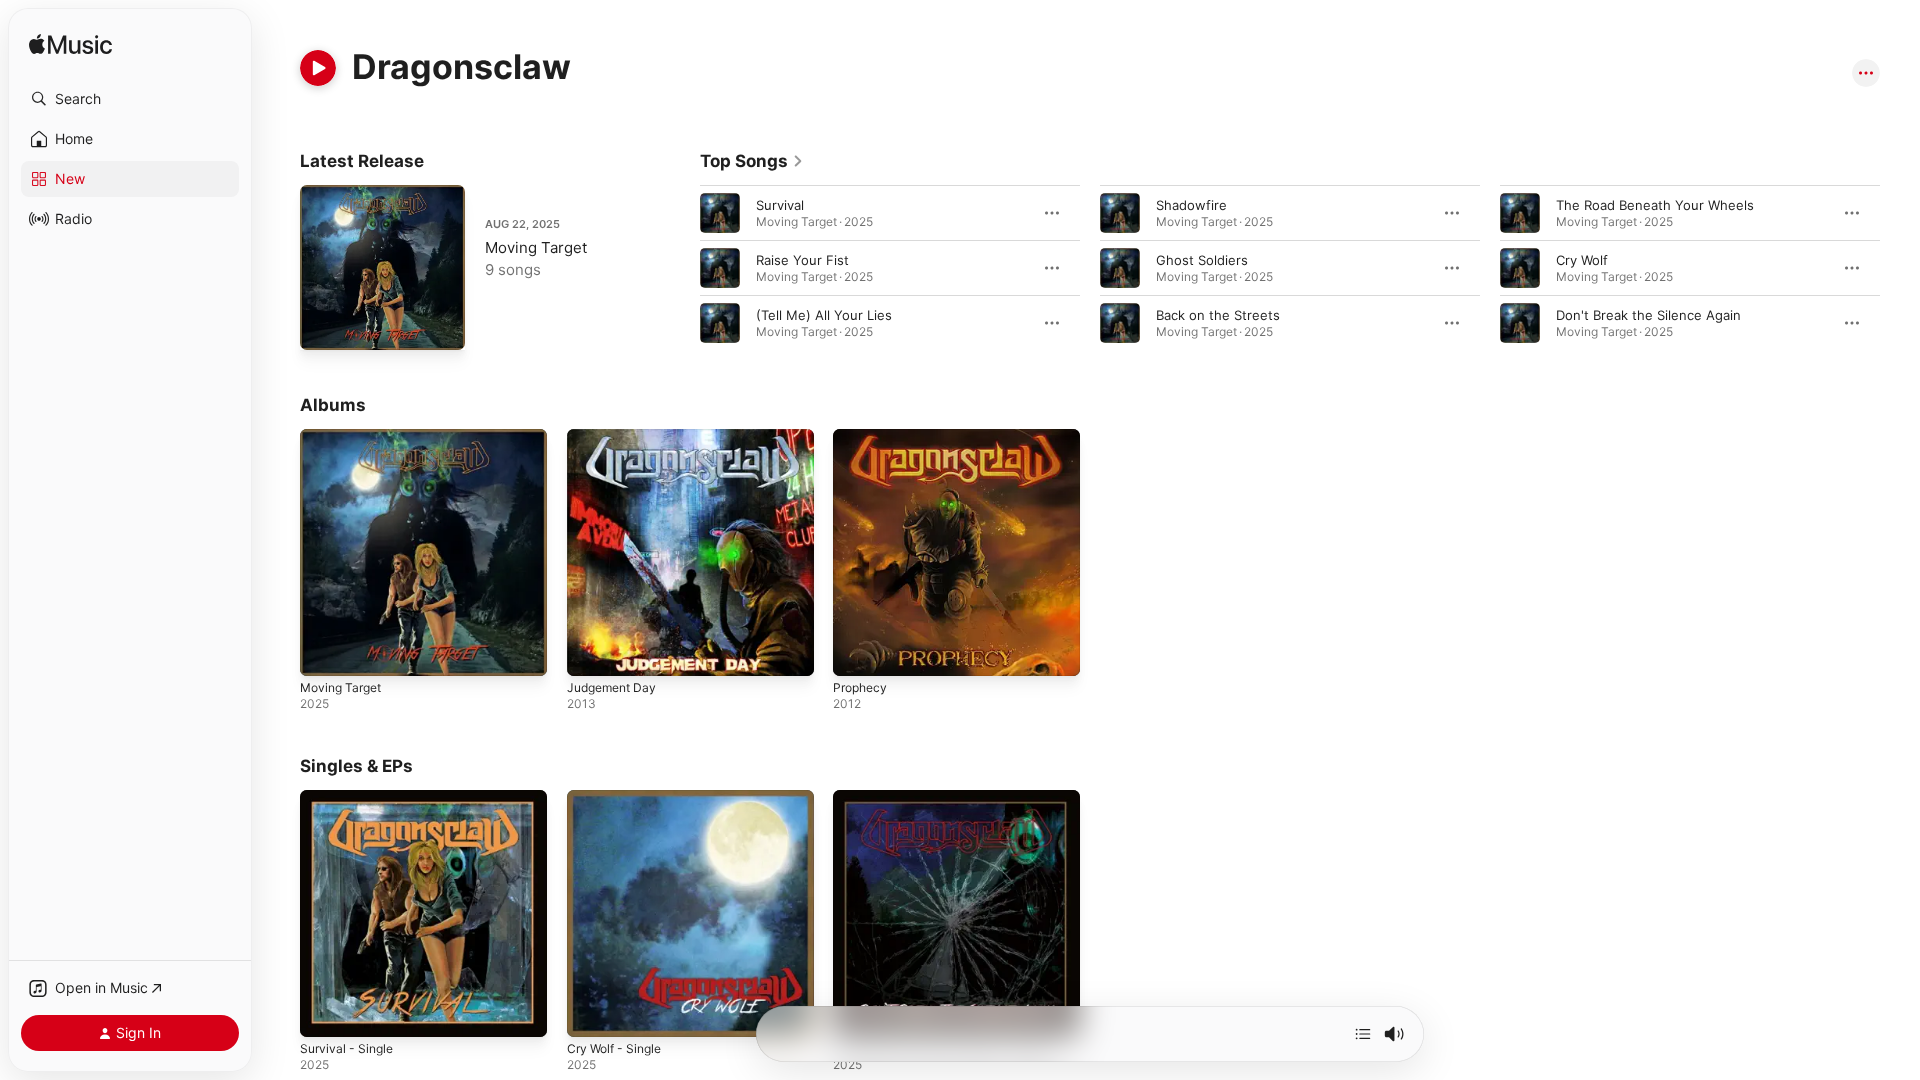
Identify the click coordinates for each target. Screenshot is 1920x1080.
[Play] (318, 68)
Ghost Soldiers (1202, 260)
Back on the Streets (1218, 315)
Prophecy (862, 437)
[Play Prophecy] (858, 651)
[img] (70, 45)
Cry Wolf (1582, 260)
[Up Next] (1363, 1034)
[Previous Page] (680, 268)
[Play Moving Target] (325, 325)
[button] (130, 99)
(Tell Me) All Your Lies (824, 315)
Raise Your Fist (802, 260)
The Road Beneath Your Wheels (1655, 205)
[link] (752, 161)
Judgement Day (616, 437)
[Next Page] (1900, 268)
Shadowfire (1191, 205)
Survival (780, 205)
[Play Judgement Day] (592, 651)
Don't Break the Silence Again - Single (951, 798)
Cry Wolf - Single (619, 798)
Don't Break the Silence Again (1648, 315)
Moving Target (536, 247)
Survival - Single (350, 798)
